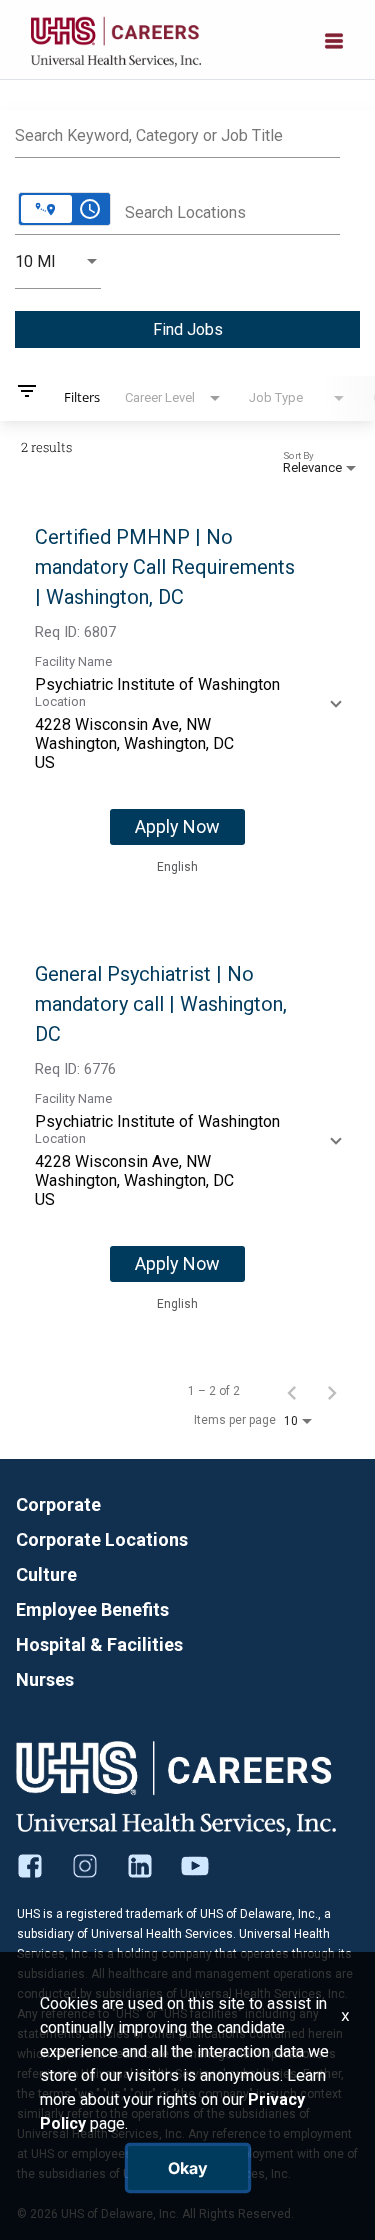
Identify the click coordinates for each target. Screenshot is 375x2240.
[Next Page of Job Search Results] (332, 1391)
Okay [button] (188, 2168)
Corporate (58, 1504)
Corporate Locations (102, 1539)
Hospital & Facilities (99, 1644)
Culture (46, 1574)
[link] (187, 700)
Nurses (45, 1679)
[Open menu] (334, 39)
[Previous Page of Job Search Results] (292, 1391)
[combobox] (177, 133)
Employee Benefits (92, 1609)
